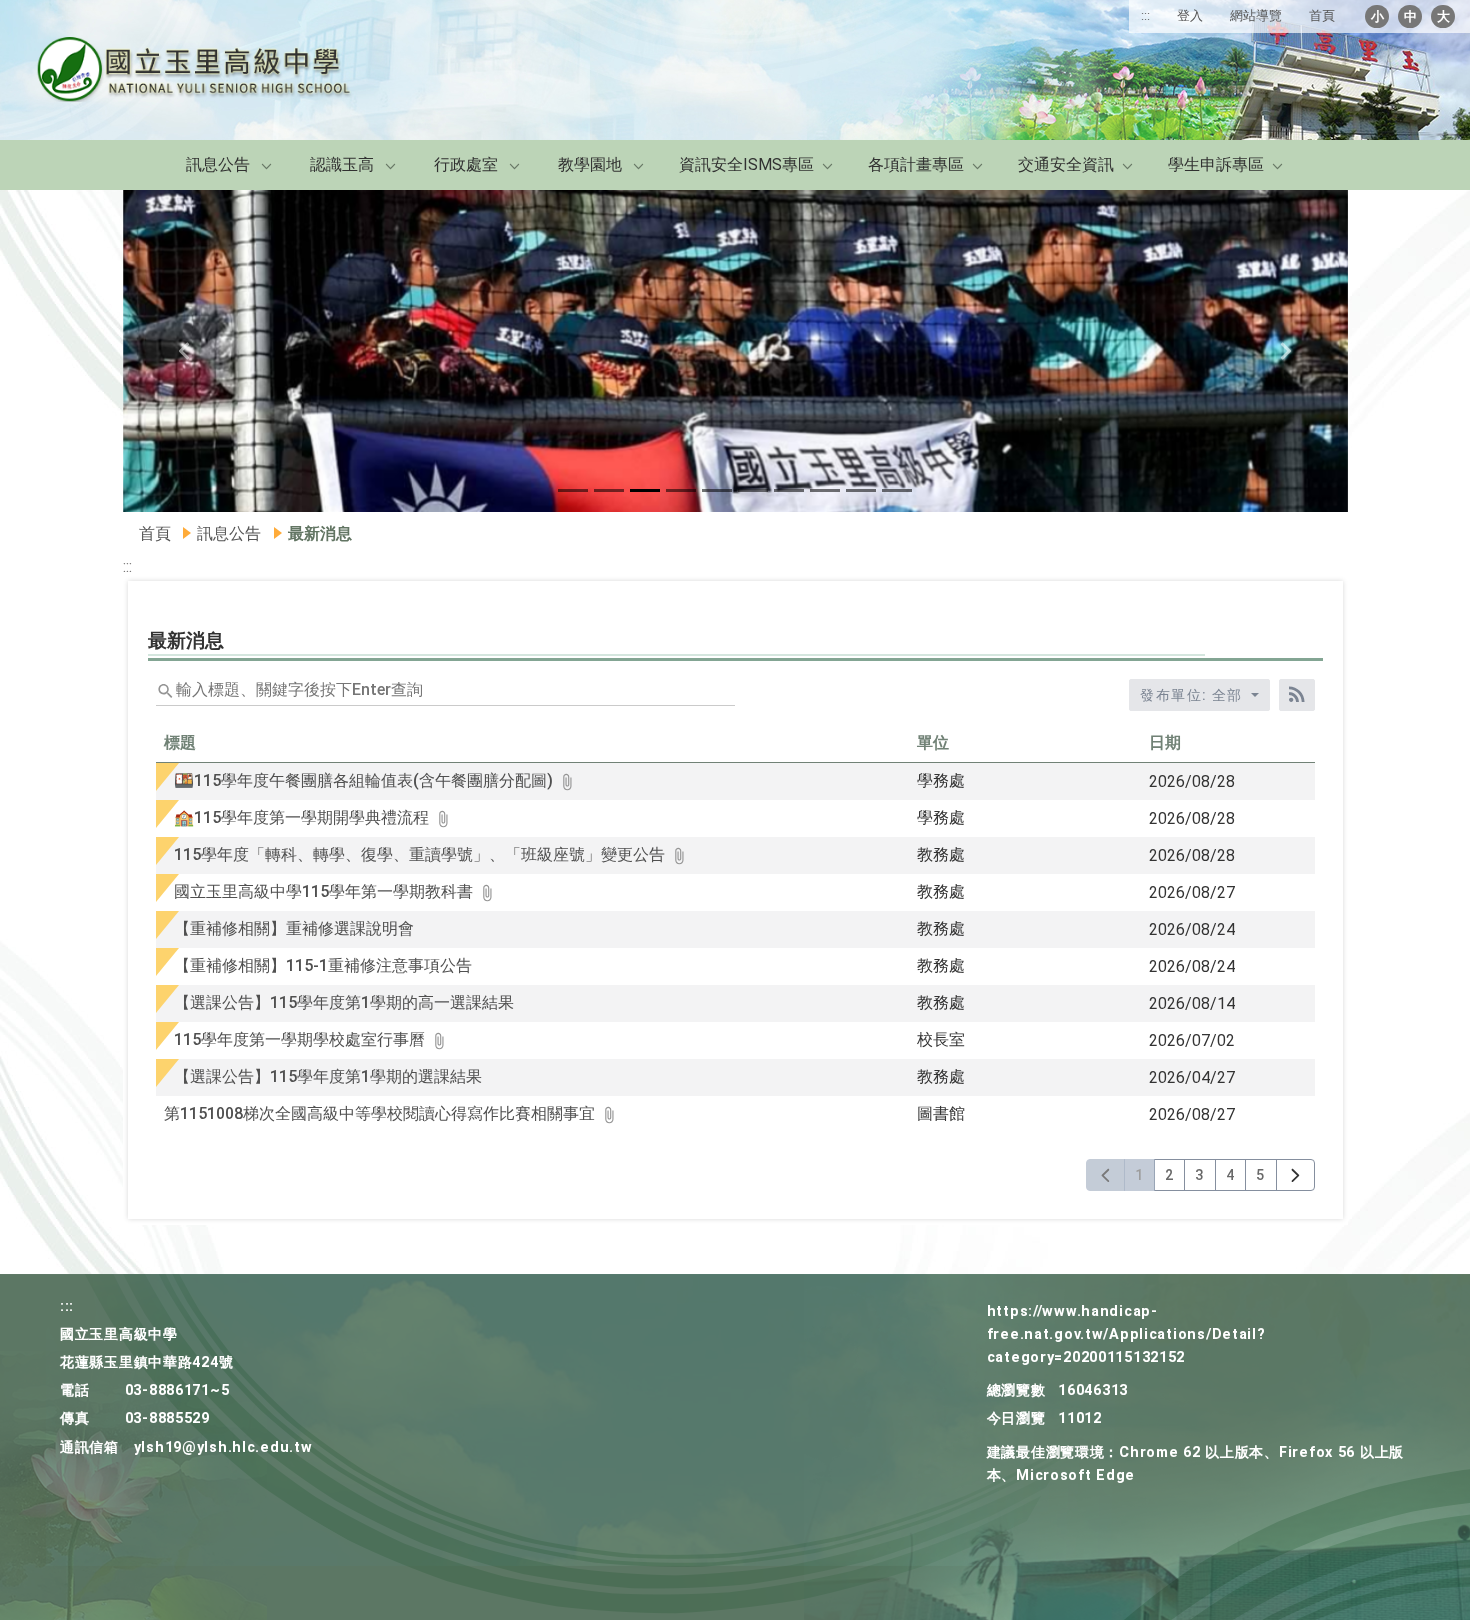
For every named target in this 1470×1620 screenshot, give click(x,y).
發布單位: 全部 (1193, 695)
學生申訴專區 (1216, 164)
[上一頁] (1105, 1175)
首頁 (1322, 15)
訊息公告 (218, 164)
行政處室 (466, 164)
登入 (1190, 15)
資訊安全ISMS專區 (746, 164)
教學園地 (590, 164)
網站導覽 (1256, 15)
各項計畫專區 (916, 164)
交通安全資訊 (1066, 164)
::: (1145, 15)
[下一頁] (1295, 1175)
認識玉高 (342, 164)
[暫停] (735, 351)
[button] (573, 490)
